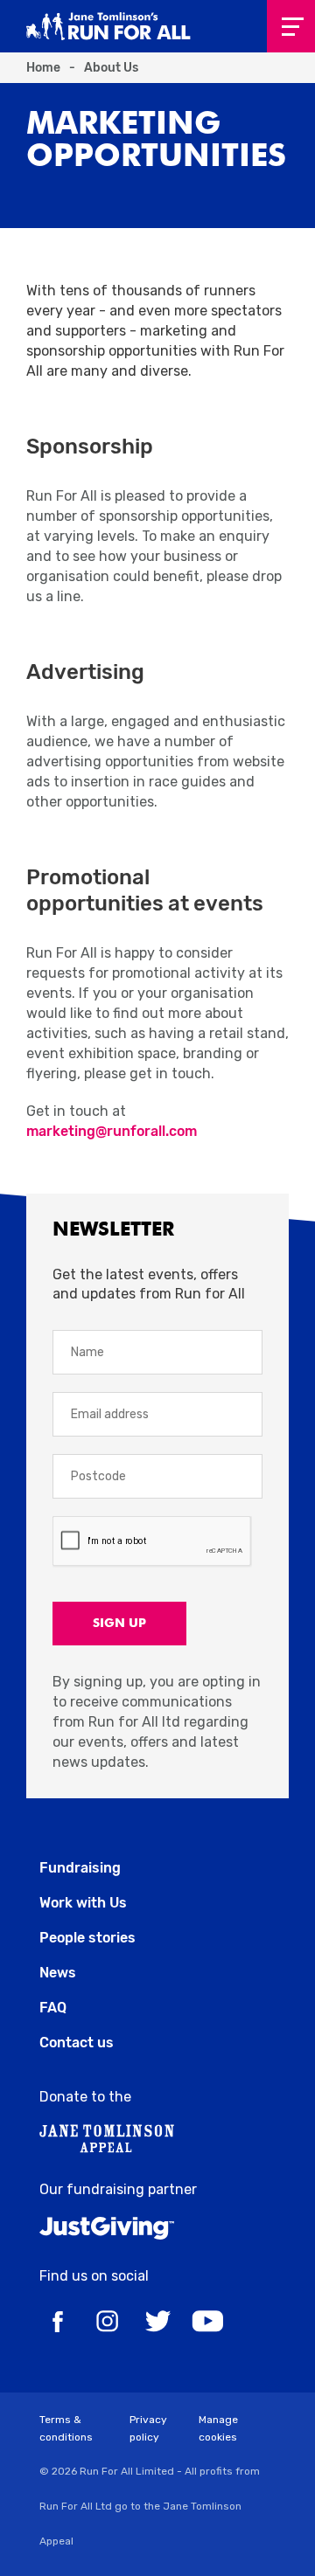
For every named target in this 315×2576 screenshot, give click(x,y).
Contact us (77, 2043)
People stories (87, 1938)
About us (111, 68)
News (58, 1973)
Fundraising (80, 1868)
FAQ (53, 2008)
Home (43, 68)
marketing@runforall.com (112, 1131)
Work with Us (83, 1903)
